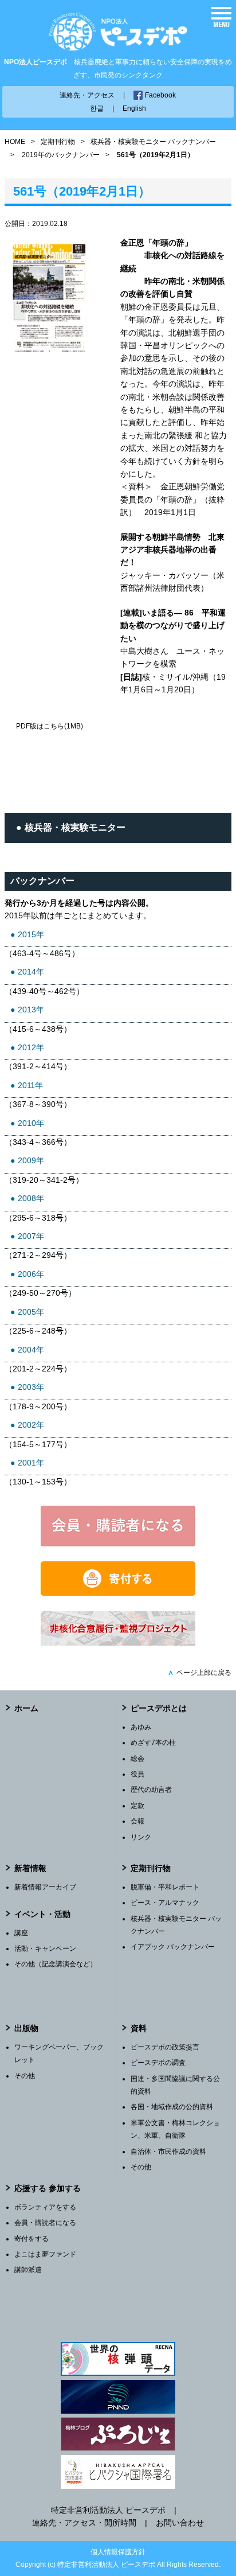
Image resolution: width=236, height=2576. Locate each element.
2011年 (30, 1085)
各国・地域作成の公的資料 (172, 2107)
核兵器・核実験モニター (75, 827)
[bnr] (118, 1643)
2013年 (31, 1010)
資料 (139, 2028)
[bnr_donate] (118, 1593)
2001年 (31, 1463)
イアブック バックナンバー (173, 1947)
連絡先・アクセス (87, 95)
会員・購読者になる (45, 2223)
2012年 (31, 1047)
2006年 (31, 1274)
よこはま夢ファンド (45, 2254)
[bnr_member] (118, 1544)
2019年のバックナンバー (61, 155)
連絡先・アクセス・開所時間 (84, 2523)
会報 (137, 1821)
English (134, 108)
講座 (21, 1933)
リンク (141, 1837)
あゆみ (141, 1727)
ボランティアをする (45, 2207)
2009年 (31, 1160)
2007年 (31, 1236)
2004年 (31, 1350)
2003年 (31, 1387)
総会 (137, 1759)
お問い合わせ (180, 2523)
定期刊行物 (58, 142)
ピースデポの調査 (158, 2063)
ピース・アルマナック (165, 1903)
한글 (97, 108)
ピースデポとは (159, 1708)
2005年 (31, 1312)
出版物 (26, 2028)
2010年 (31, 1123)
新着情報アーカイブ (45, 1887)
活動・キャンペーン (45, 1948)
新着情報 (30, 1868)
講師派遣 (28, 2270)
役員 (137, 1774)
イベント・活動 (42, 1914)
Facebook (160, 95)
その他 (25, 2076)
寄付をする (32, 2239)
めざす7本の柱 (153, 1743)
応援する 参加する (48, 2188)
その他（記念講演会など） (56, 1964)
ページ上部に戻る (200, 1673)
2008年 (31, 1198)
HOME (15, 142)
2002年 (31, 1425)
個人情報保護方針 (118, 2552)
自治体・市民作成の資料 (168, 2152)
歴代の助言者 (151, 1790)
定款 (137, 1806)
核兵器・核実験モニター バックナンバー (153, 142)
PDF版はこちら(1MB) (50, 726)
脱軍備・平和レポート (165, 1887)
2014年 (31, 972)
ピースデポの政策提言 (165, 2047)
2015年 (31, 934)
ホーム (26, 1708)
